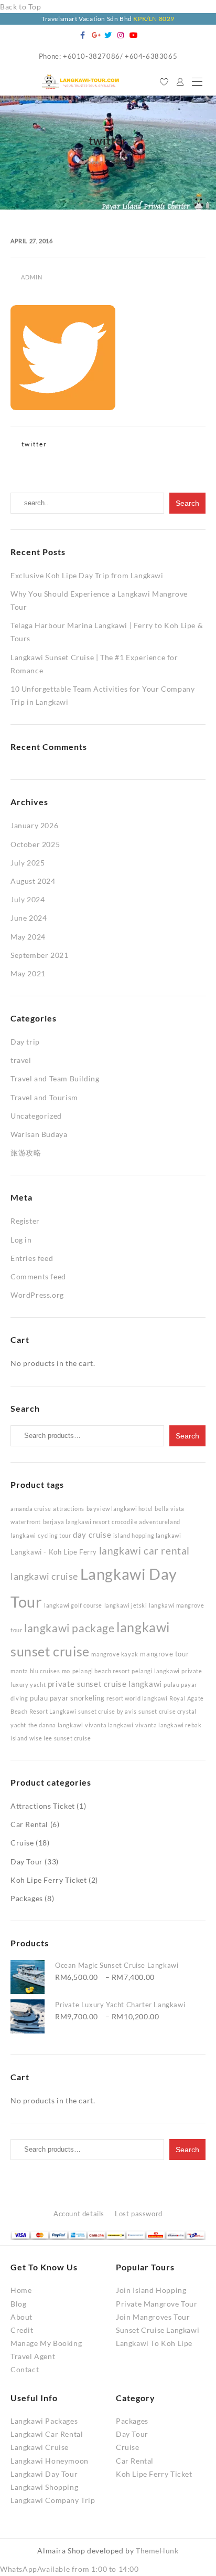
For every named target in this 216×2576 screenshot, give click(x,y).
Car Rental (29, 1824)
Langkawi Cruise (40, 2447)
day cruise (92, 1535)
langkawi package (69, 1628)
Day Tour (27, 1861)
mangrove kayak (115, 1654)
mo (66, 1671)
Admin (32, 277)
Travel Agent (33, 2356)
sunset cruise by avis (107, 1711)
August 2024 (33, 881)
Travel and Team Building (55, 1078)
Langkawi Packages (44, 2421)
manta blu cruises (35, 1671)
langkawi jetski (126, 1605)
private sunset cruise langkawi (105, 1684)
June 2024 (29, 918)
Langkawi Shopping (44, 2487)
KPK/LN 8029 (154, 19)
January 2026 (34, 825)
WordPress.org (37, 1295)
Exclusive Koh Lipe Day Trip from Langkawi (87, 575)
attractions (69, 1509)
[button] (69, 2569)
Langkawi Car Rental (47, 2434)
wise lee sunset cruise (60, 1738)
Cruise (22, 1843)
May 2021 (28, 973)
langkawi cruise (44, 1576)
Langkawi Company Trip (53, 2500)
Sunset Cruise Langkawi (158, 2330)
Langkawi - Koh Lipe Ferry (54, 1552)
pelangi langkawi (156, 1671)
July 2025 (28, 863)
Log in (21, 1240)
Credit (22, 2330)
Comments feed (38, 1276)
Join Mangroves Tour (153, 2317)
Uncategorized (36, 1116)
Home (21, 2290)
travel (21, 1060)
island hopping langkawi (147, 1535)
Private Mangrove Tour (157, 2304)
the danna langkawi (56, 1725)
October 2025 (35, 844)
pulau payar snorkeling (67, 1698)
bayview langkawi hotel (120, 1509)
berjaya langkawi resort (77, 1522)
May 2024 (28, 937)
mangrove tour (164, 1654)
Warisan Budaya (39, 1134)
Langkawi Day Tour (44, 2474)
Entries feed (32, 1258)
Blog (18, 2304)
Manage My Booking (46, 2343)
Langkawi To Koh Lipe (154, 2343)
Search (187, 1436)
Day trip (25, 1042)
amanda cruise (31, 1509)
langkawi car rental (144, 1551)
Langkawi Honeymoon (50, 2461)
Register (25, 1221)
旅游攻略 (26, 1153)
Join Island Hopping (151, 2290)
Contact (25, 2369)
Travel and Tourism (44, 1097)
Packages (27, 1898)
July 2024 (28, 899)
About (21, 2317)
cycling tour (54, 1535)
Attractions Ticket (43, 1806)
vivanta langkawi (109, 1725)
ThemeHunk (157, 2551)
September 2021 (39, 955)
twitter (34, 444)
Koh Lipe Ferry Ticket (49, 1880)
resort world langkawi (137, 1698)
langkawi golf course (73, 1605)
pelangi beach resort (101, 1671)
